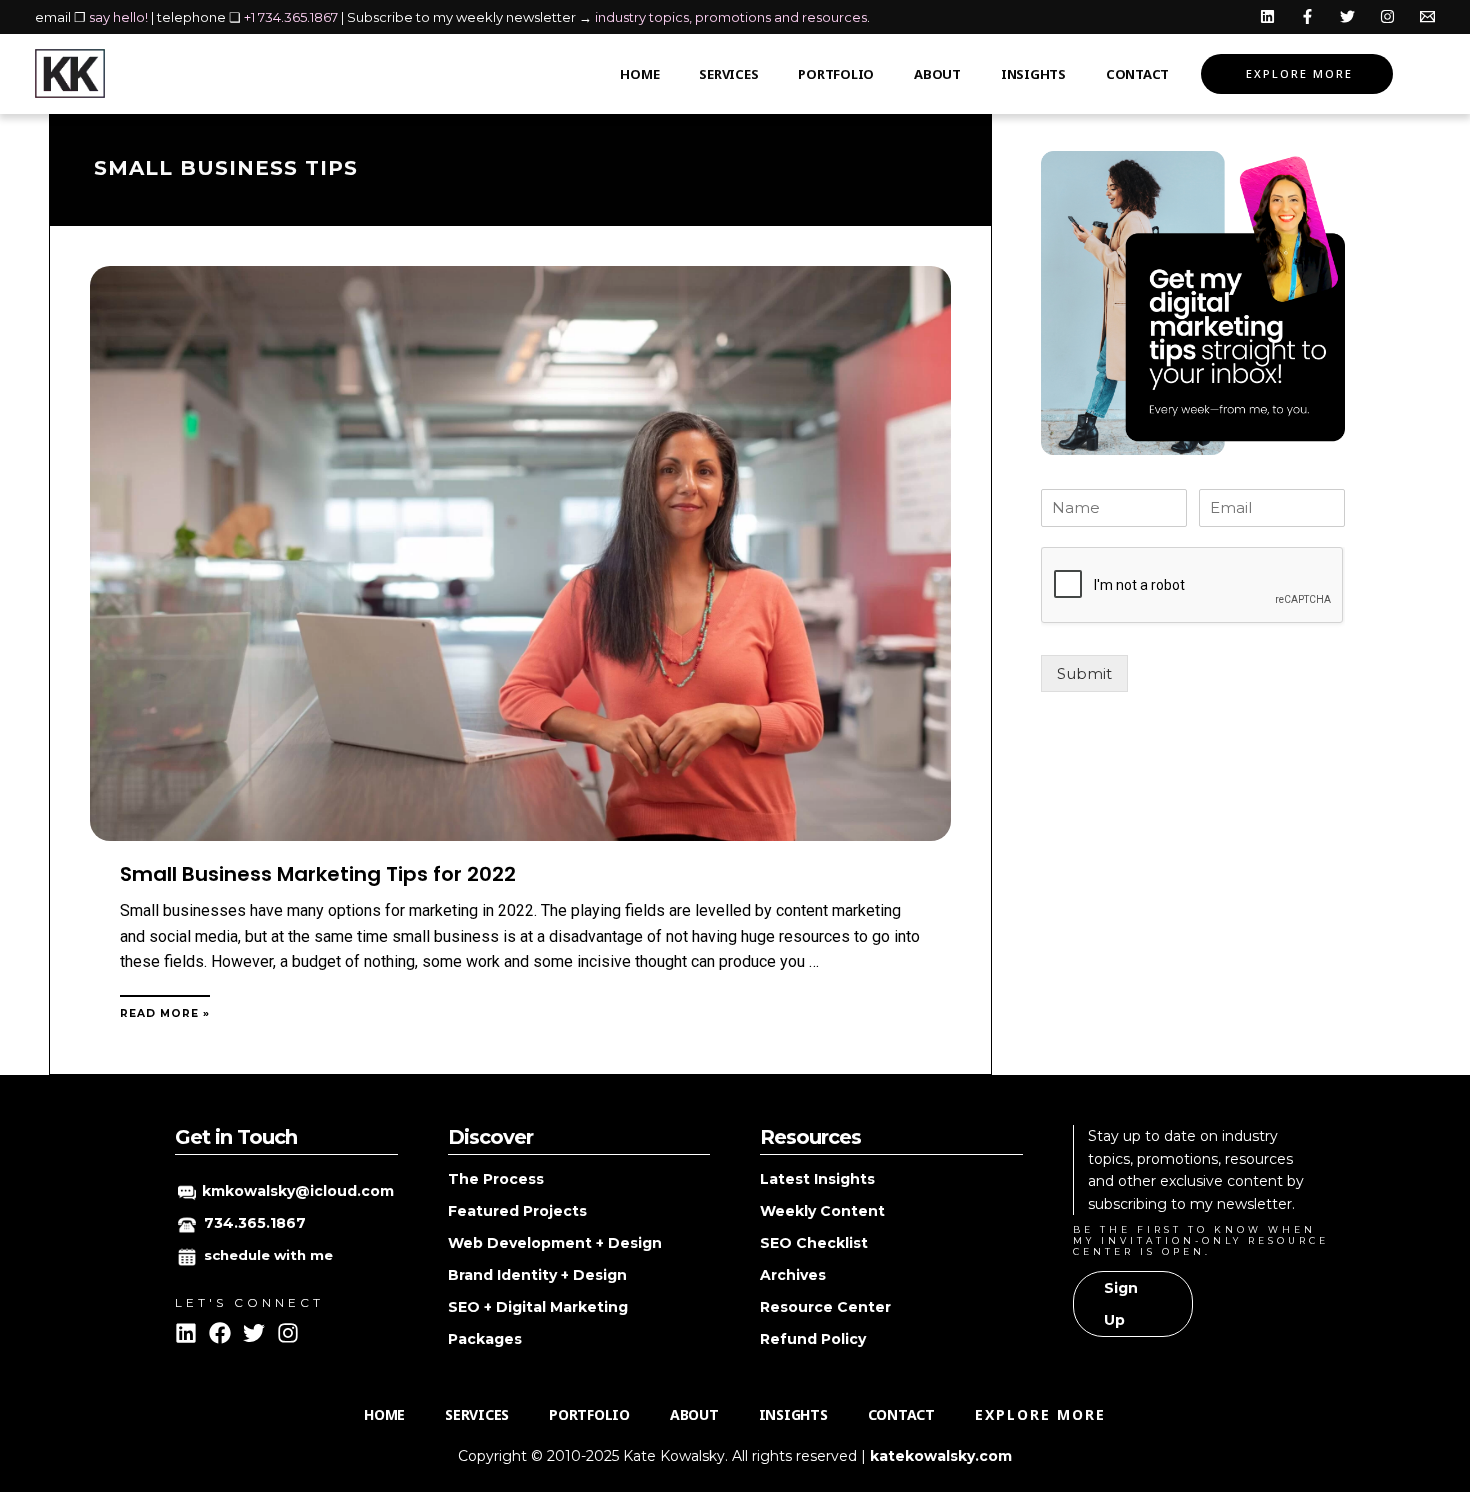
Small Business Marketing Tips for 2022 (318, 874)
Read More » (165, 1013)
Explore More (1299, 73)
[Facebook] (1307, 16)
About (937, 74)
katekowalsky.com (941, 1456)
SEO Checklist (814, 1243)
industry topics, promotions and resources (731, 17)
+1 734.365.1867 (291, 17)
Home (639, 74)
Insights (1033, 74)
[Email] (1427, 16)
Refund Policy (813, 1339)
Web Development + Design (555, 1243)
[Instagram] (1387, 16)
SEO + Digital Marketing (538, 1307)
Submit (1084, 673)
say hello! (118, 17)
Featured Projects (517, 1211)
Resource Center (825, 1307)
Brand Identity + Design (537, 1275)
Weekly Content (822, 1211)
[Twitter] (1347, 16)
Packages (485, 1339)
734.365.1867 (255, 1223)
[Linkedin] (1267, 16)
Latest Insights (817, 1179)
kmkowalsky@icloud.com (298, 1191)
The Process (496, 1179)
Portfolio (836, 74)
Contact (1137, 74)
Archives (793, 1275)
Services (728, 74)
